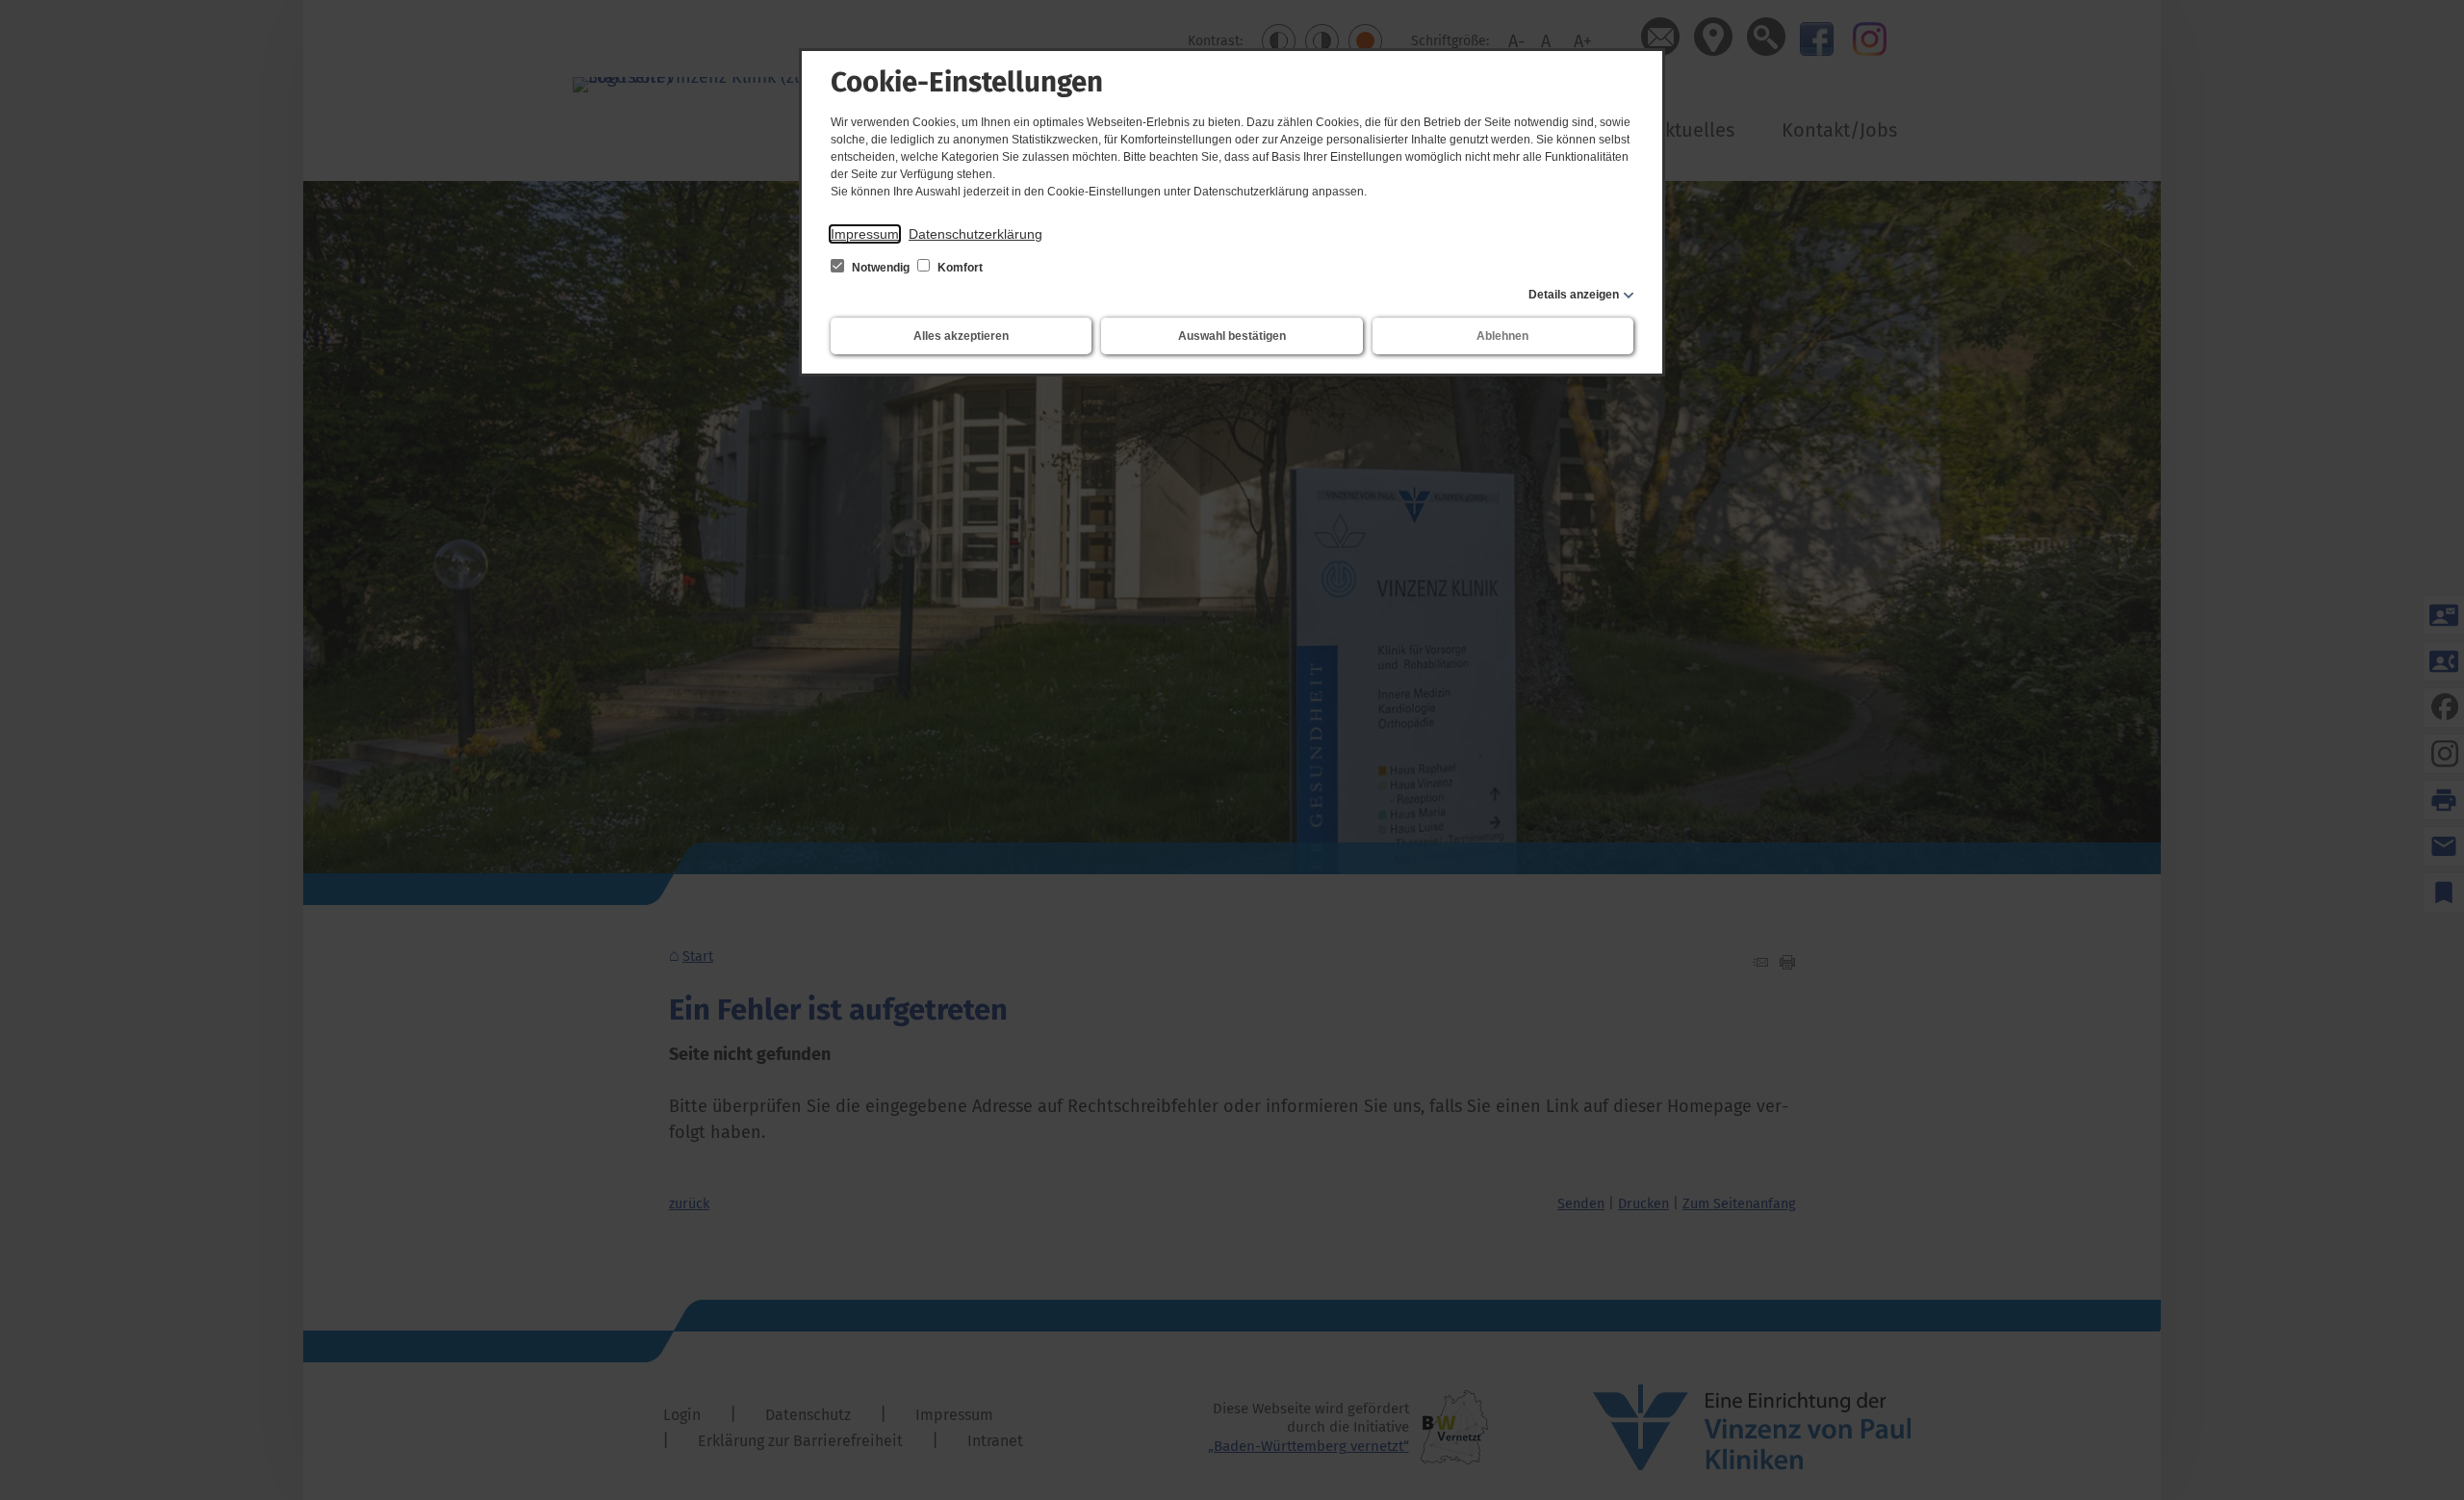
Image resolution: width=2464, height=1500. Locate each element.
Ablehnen (1502, 336)
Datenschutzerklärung (975, 234)
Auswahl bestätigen (1232, 336)
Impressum (865, 234)
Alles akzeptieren (961, 336)
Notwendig (881, 268)
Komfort (959, 268)
